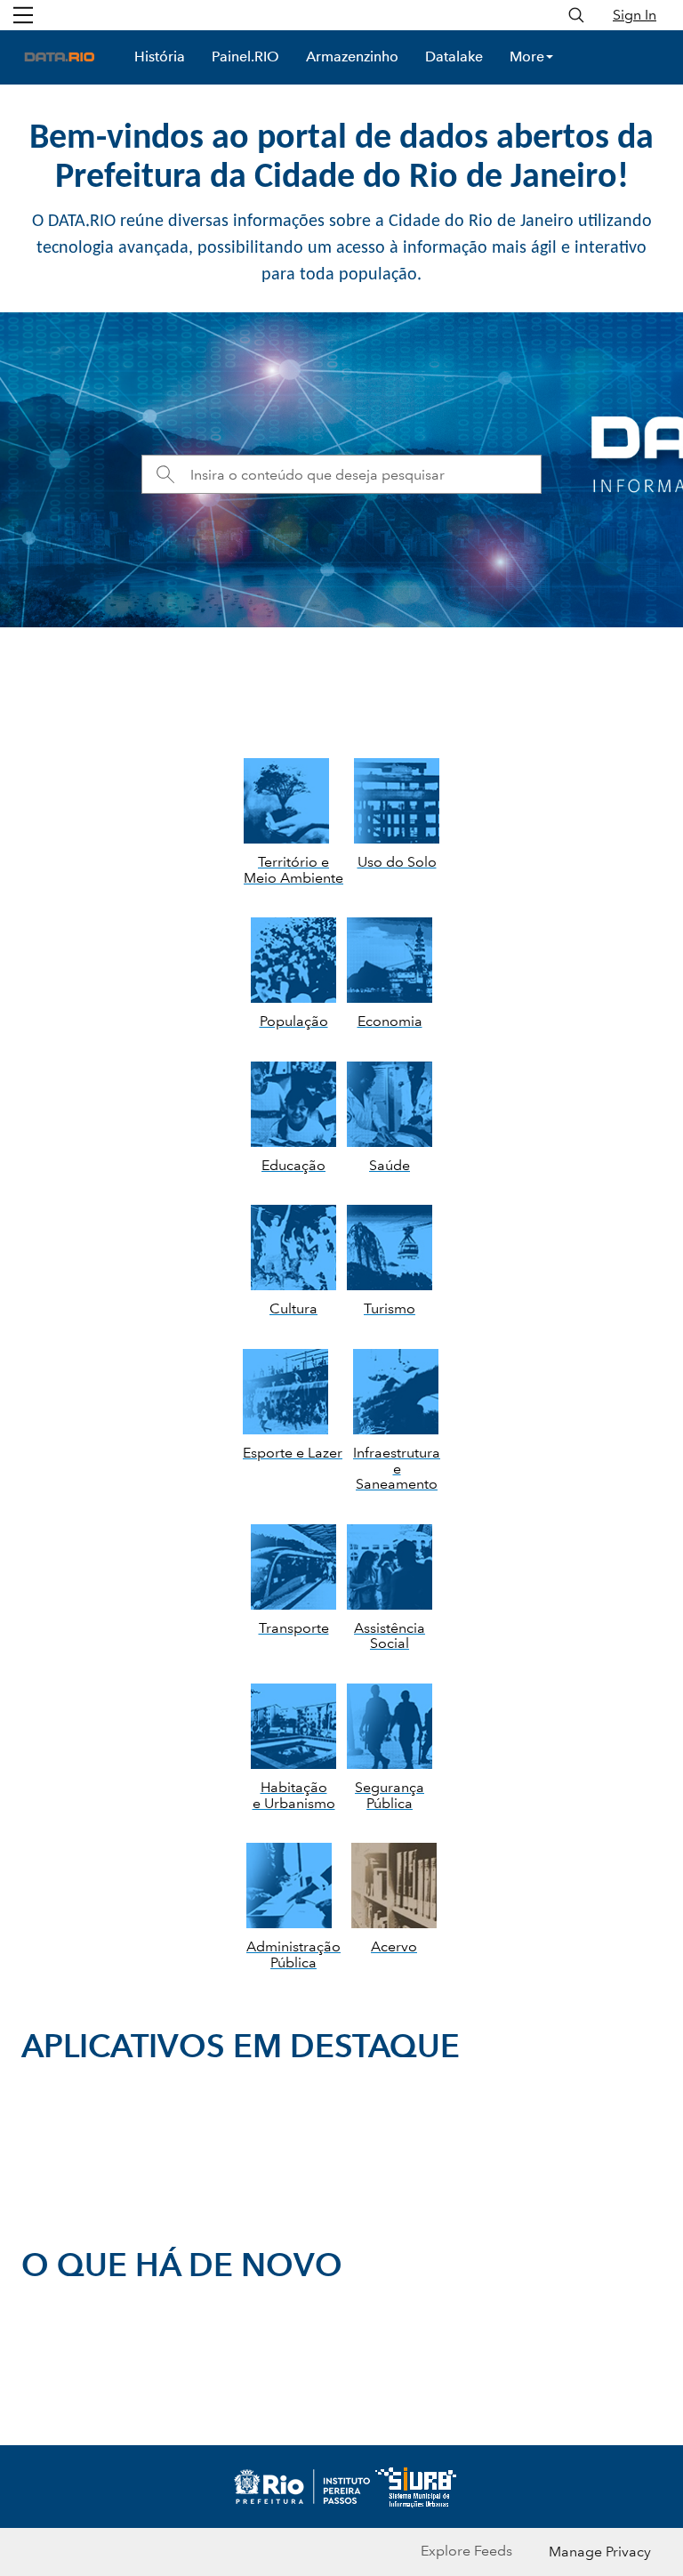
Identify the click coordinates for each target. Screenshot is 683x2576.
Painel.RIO (245, 57)
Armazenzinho (352, 57)
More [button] (527, 57)
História (160, 57)
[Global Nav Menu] (23, 15)
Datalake (454, 57)
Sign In (635, 15)
